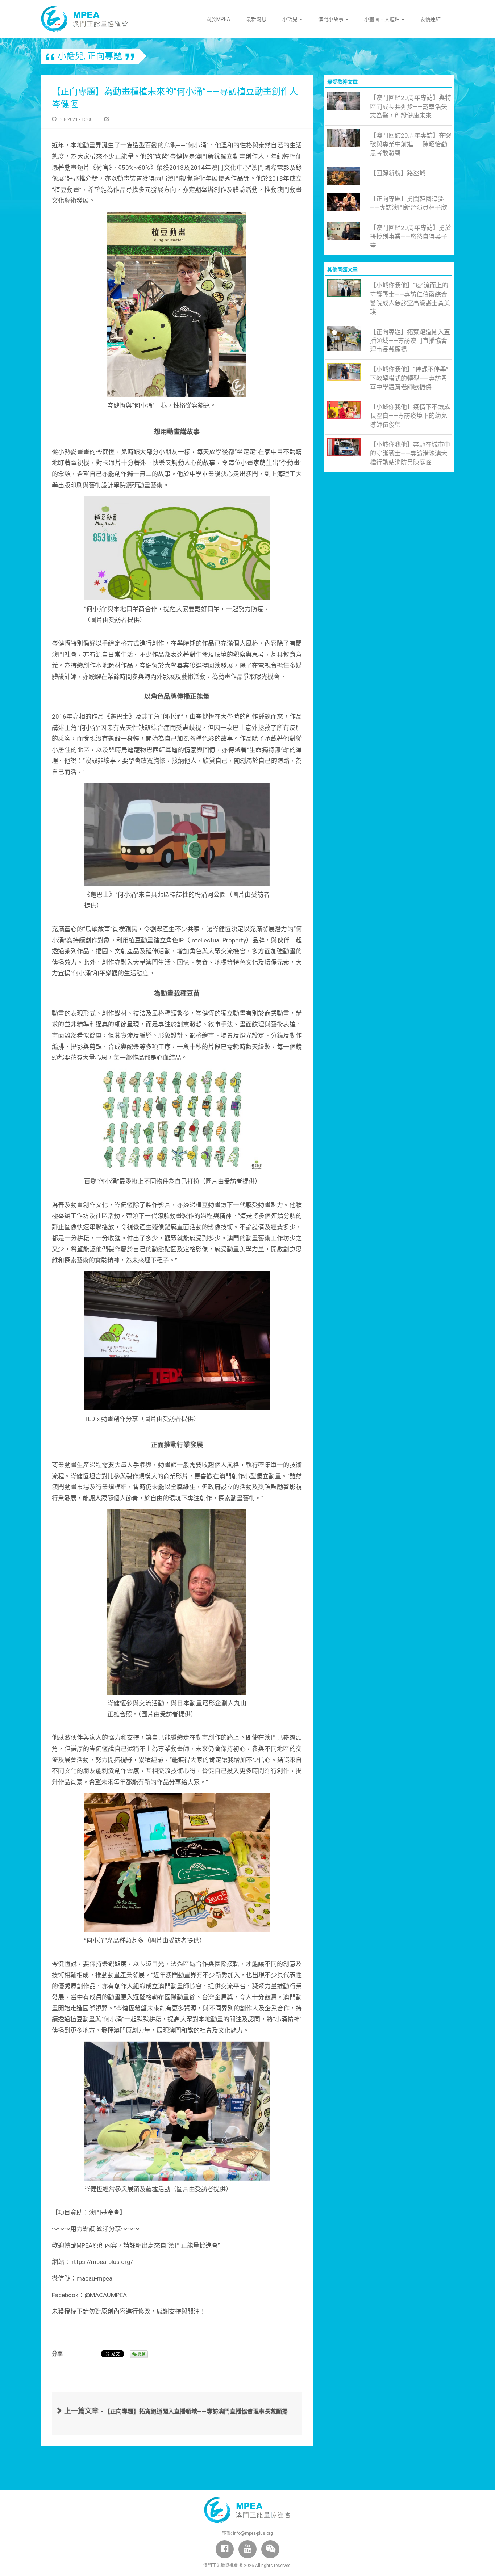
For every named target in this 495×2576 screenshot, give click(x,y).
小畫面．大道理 (382, 19)
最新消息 (256, 19)
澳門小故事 (331, 19)
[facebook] (225, 2549)
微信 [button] (141, 2354)
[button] (270, 2549)
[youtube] (247, 2549)
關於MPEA (218, 19)
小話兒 (290, 19)
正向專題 (105, 56)
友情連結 (430, 19)
